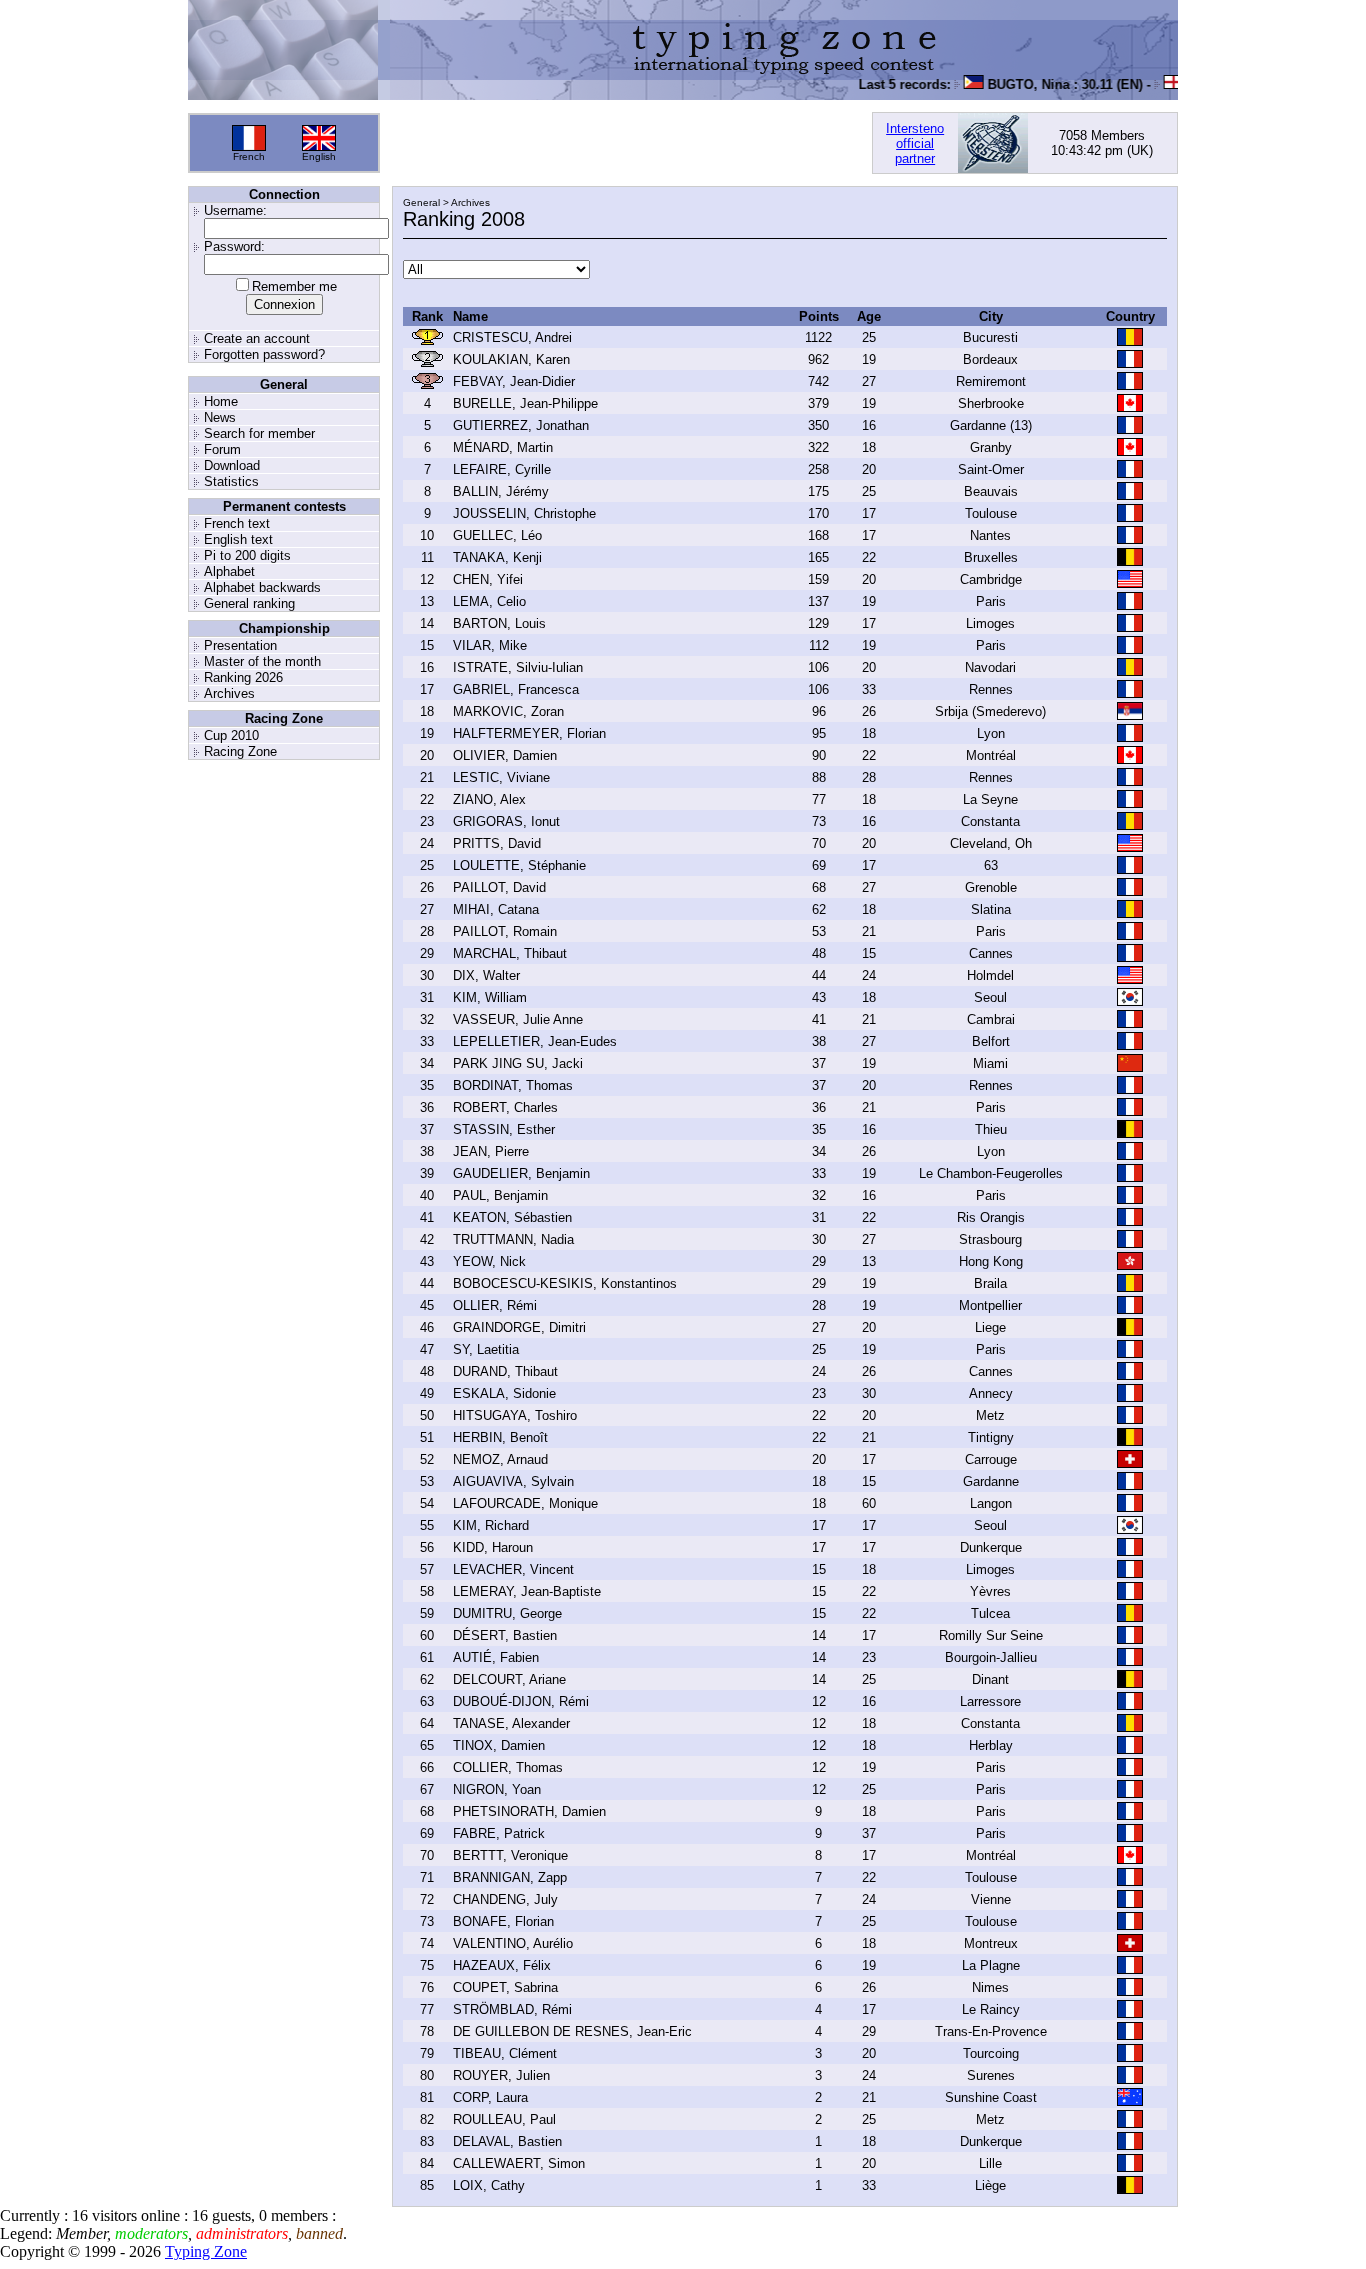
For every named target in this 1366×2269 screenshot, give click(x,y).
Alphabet (229, 571)
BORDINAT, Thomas (513, 1085)
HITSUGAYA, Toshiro (515, 1415)
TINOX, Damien (499, 1745)
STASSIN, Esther (504, 1129)
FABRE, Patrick (499, 1833)
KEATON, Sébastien (512, 1217)
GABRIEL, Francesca (516, 689)
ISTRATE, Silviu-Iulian (518, 667)
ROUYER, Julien (501, 2075)
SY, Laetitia (486, 1349)
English (319, 156)
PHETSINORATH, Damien (529, 1811)
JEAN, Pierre (491, 1151)
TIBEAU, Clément (505, 2053)
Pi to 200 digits (247, 555)
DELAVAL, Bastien (507, 2141)
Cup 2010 (231, 735)
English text (238, 539)
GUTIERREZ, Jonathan (521, 425)
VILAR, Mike (490, 645)
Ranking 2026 (243, 677)
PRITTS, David (497, 843)
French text (237, 523)
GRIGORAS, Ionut (506, 821)
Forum (222, 449)
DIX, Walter (486, 975)
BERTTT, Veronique (510, 1855)
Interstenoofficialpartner (915, 143)
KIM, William (490, 997)
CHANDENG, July (505, 1899)
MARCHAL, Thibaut (510, 953)
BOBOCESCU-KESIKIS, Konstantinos (565, 1283)
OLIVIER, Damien (505, 755)
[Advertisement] (626, 143)
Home (221, 401)
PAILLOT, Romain (505, 931)
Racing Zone (240, 751)
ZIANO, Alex (489, 799)
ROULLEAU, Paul (504, 2119)
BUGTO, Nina (1012, 84)
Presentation (240, 645)
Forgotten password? (264, 354)
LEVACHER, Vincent (513, 1569)
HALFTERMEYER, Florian (529, 733)
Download (232, 465)
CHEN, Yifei (488, 579)
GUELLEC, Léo (497, 535)
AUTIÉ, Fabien (496, 1657)
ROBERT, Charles (505, 1107)
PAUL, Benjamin (500, 1195)
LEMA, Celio (489, 601)
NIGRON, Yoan (497, 1789)
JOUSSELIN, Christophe (524, 513)
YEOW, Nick (489, 1261)
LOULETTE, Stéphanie (519, 865)
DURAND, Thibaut (505, 1371)
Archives (229, 693)
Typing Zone (206, 2251)
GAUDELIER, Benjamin (521, 1173)
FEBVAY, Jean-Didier (514, 381)
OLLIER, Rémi (495, 1305)
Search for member (259, 433)
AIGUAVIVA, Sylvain (513, 1481)
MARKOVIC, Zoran (508, 711)
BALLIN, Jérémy (501, 491)
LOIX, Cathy (489, 2185)
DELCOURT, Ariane (509, 1679)
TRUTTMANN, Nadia (513, 1239)
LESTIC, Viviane (501, 777)
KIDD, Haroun (493, 1547)
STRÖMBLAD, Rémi (512, 2009)
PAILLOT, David (499, 887)
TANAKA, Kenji (497, 557)
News (220, 417)
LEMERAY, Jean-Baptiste (527, 1591)
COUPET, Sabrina (505, 1987)
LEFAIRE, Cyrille (502, 469)
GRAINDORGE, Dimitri (519, 1327)
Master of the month (262, 661)
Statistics (231, 481)
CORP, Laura (490, 2097)
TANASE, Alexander (511, 1723)
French (249, 156)
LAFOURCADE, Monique (525, 1503)
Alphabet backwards (262, 587)
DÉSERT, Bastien (505, 1635)
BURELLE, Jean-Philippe (525, 403)
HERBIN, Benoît (500, 1437)
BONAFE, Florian (503, 1921)
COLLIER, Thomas (508, 1767)
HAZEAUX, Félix (502, 1965)
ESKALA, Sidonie (504, 1393)
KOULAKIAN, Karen (511, 359)
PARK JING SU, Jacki (518, 1063)
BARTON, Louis (499, 623)
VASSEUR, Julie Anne (518, 1019)
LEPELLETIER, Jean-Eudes (535, 1041)
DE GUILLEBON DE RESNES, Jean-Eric (572, 2031)
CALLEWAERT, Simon (519, 2163)
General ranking (249, 603)
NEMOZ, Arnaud (500, 1459)
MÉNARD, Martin (503, 447)
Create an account (257, 338)
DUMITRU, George (507, 1613)
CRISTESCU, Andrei (512, 337)
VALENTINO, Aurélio (513, 1943)
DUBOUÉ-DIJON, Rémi (521, 1701)
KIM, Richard (491, 1525)
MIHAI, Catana (496, 909)
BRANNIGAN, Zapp (510, 1877)
